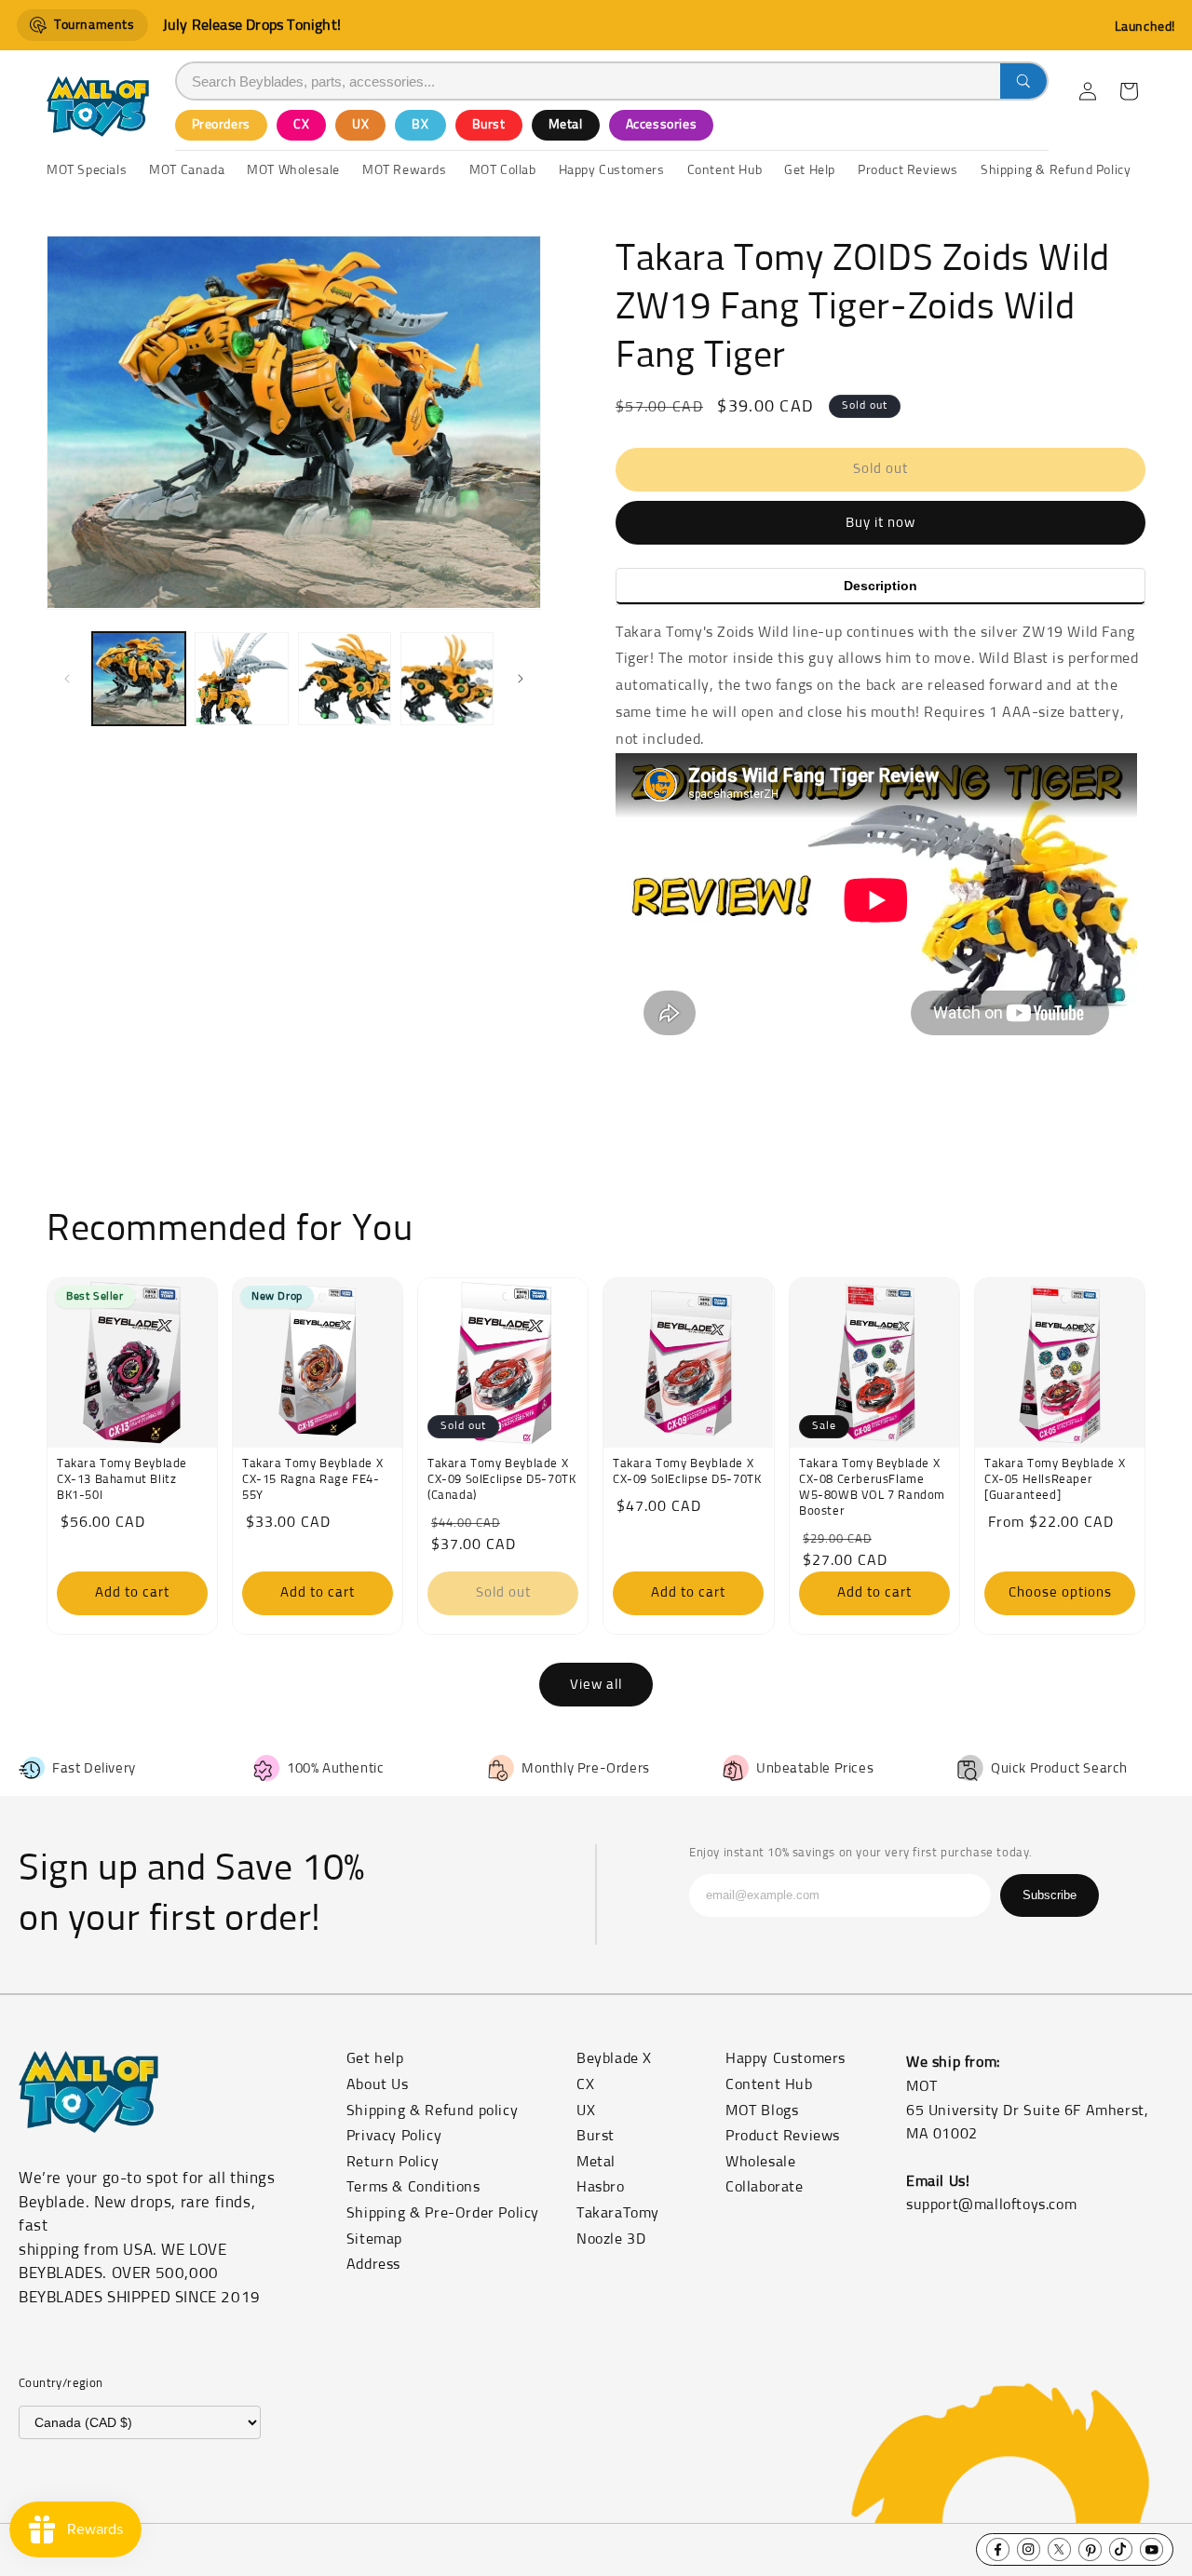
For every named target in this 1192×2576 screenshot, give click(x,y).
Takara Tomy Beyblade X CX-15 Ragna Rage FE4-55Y (312, 1481)
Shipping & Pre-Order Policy (443, 2213)
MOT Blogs (762, 2111)
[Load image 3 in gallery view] (345, 679)
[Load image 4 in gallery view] (447, 679)
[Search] (1023, 81)
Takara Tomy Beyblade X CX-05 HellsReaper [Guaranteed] (1055, 1481)
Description (880, 586)
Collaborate (765, 2187)
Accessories (662, 125)
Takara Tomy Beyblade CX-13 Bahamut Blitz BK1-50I (122, 1481)
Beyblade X (614, 2058)
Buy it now (880, 523)
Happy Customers (786, 2058)
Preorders (221, 125)
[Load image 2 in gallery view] (241, 679)
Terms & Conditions (413, 2187)
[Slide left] (67, 679)
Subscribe (1050, 1895)
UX (360, 125)
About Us (378, 2084)
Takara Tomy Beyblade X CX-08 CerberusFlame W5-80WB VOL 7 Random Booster (872, 1489)
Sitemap (374, 2239)
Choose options (1059, 1593)
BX (420, 125)
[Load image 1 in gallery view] (139, 679)
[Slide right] (521, 679)
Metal (566, 125)
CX (301, 125)
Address (373, 2264)
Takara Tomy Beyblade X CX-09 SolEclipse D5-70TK (687, 1473)
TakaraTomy (618, 2213)
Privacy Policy (394, 2136)
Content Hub (769, 2084)
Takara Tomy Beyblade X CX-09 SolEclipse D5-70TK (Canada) (501, 1481)
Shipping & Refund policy (432, 2111)
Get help (375, 2058)
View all (596, 1685)
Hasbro (601, 2187)
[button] (1129, 91)
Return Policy (393, 2162)
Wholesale (760, 2162)
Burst (489, 125)
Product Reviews (783, 2136)
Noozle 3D (611, 2239)
